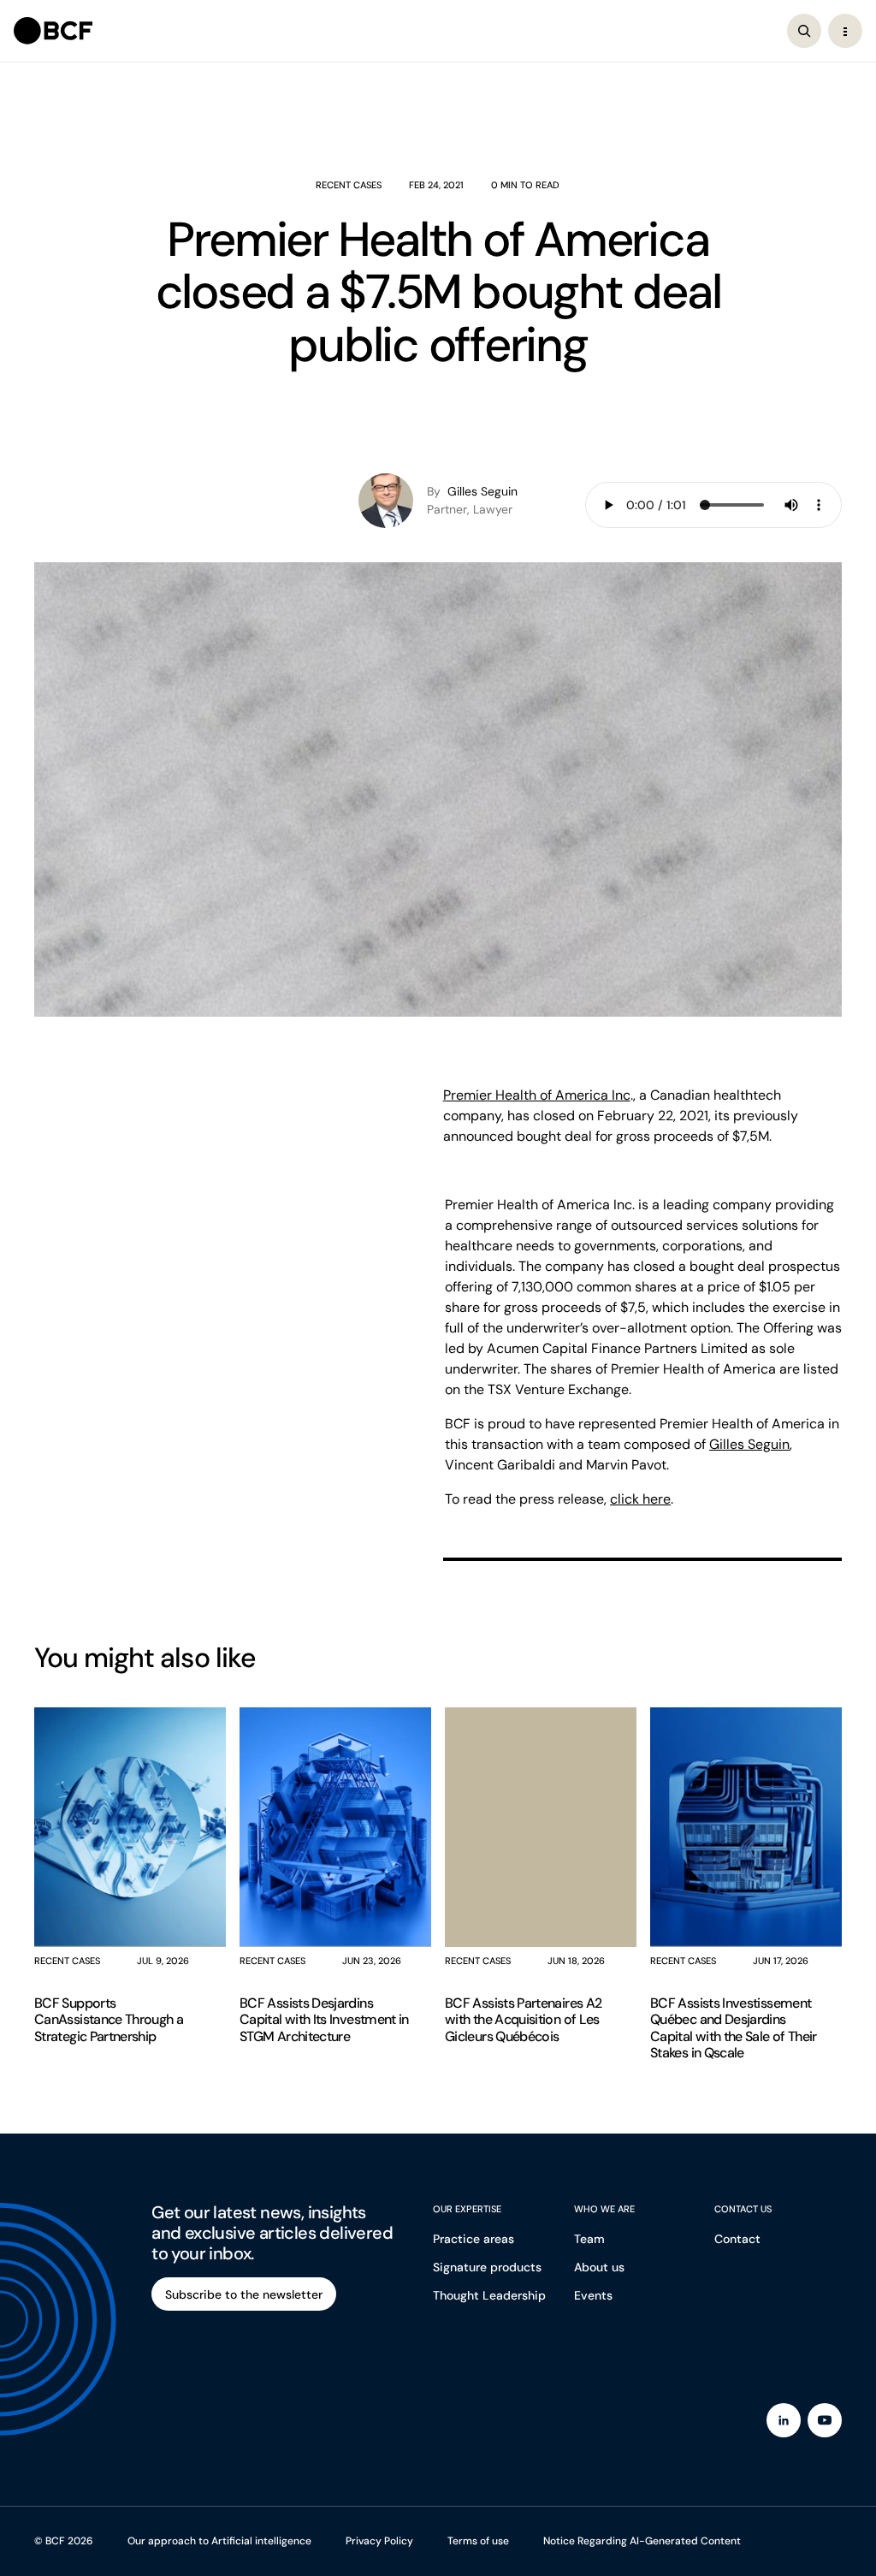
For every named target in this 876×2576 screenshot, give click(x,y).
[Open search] (804, 31)
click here (640, 1499)
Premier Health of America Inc (537, 1095)
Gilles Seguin (749, 1444)
